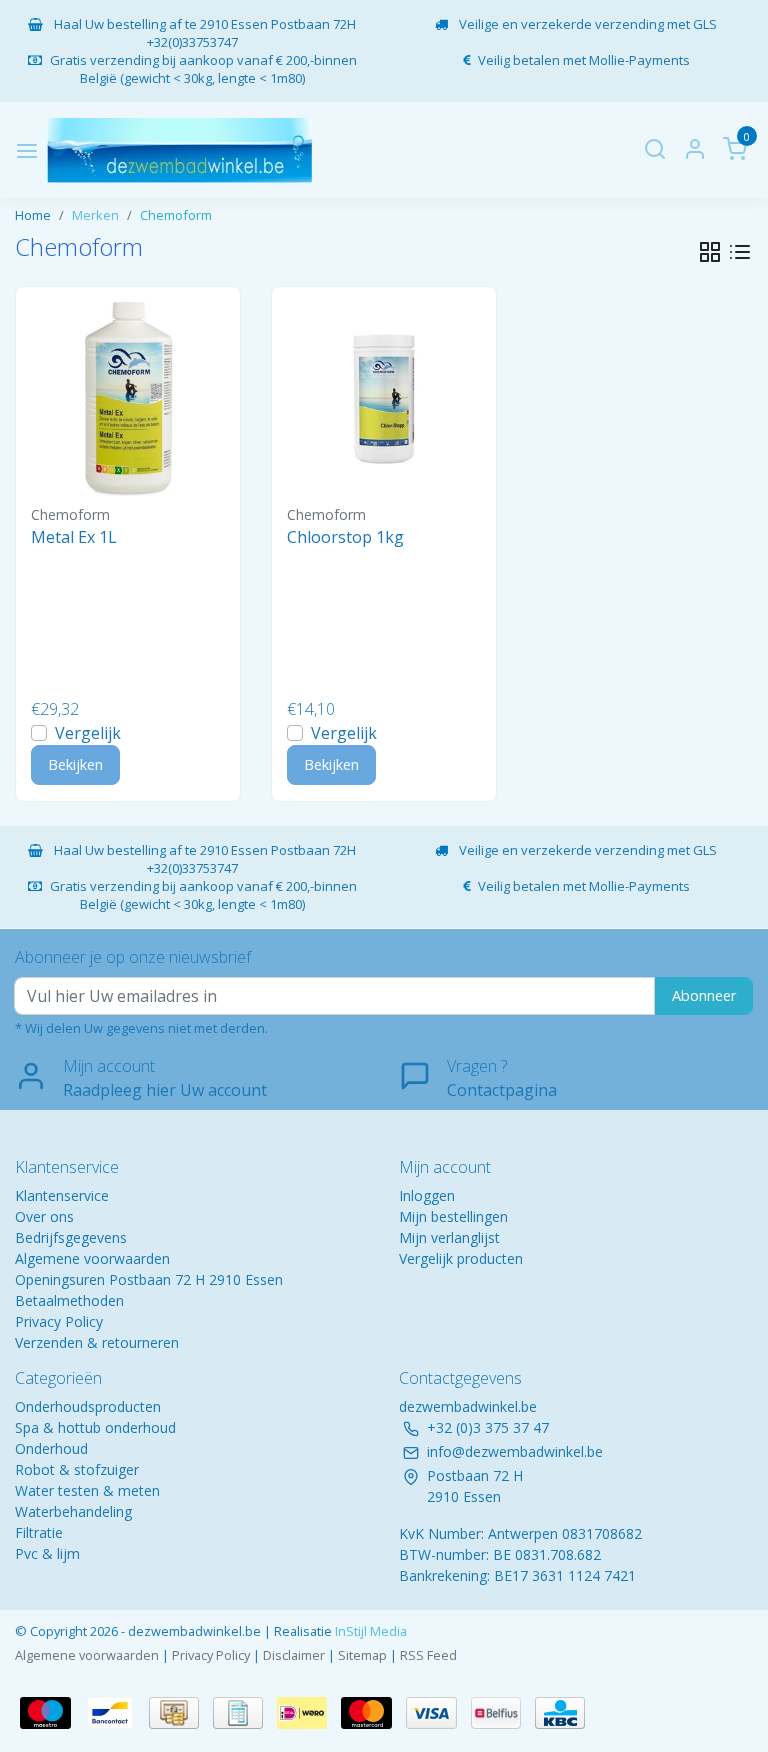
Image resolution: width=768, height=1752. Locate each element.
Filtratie (39, 1532)
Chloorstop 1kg (345, 537)
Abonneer (704, 995)
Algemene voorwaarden (92, 1258)
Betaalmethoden (69, 1300)
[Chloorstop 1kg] (384, 399)
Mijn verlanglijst (449, 1237)
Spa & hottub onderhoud (95, 1427)
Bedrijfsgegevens (71, 1237)
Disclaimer (294, 1655)
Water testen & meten (87, 1490)
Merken (95, 215)
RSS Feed (428, 1655)
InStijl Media (369, 1631)
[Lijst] (740, 252)
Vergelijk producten (461, 1258)
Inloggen (427, 1195)
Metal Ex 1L (74, 537)
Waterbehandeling (73, 1511)
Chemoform (176, 215)
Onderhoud (51, 1448)
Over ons (44, 1216)
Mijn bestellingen (453, 1216)
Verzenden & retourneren (97, 1342)
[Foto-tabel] (710, 252)
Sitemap (362, 1655)
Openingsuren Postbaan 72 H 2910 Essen (149, 1279)
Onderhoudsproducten (88, 1406)
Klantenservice (62, 1195)
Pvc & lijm (47, 1553)
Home (33, 215)
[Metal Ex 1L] (128, 399)
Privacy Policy (59, 1321)
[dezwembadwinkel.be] (179, 150)
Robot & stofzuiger (77, 1469)
